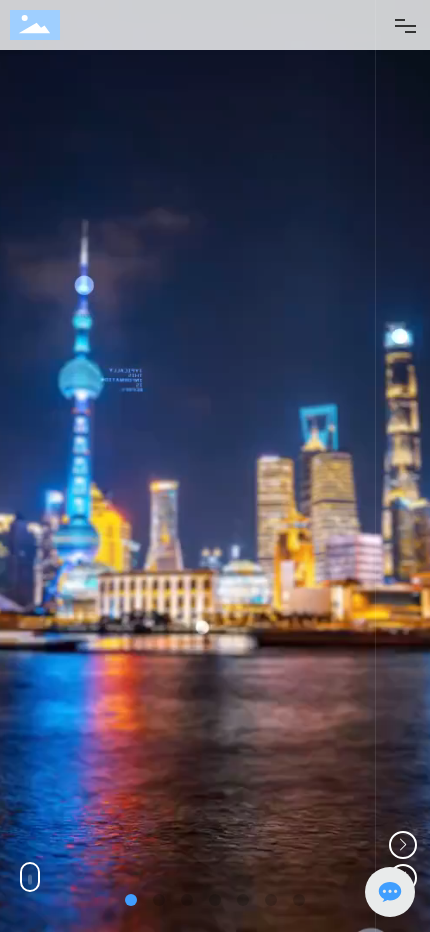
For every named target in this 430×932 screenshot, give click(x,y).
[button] (403, 845)
